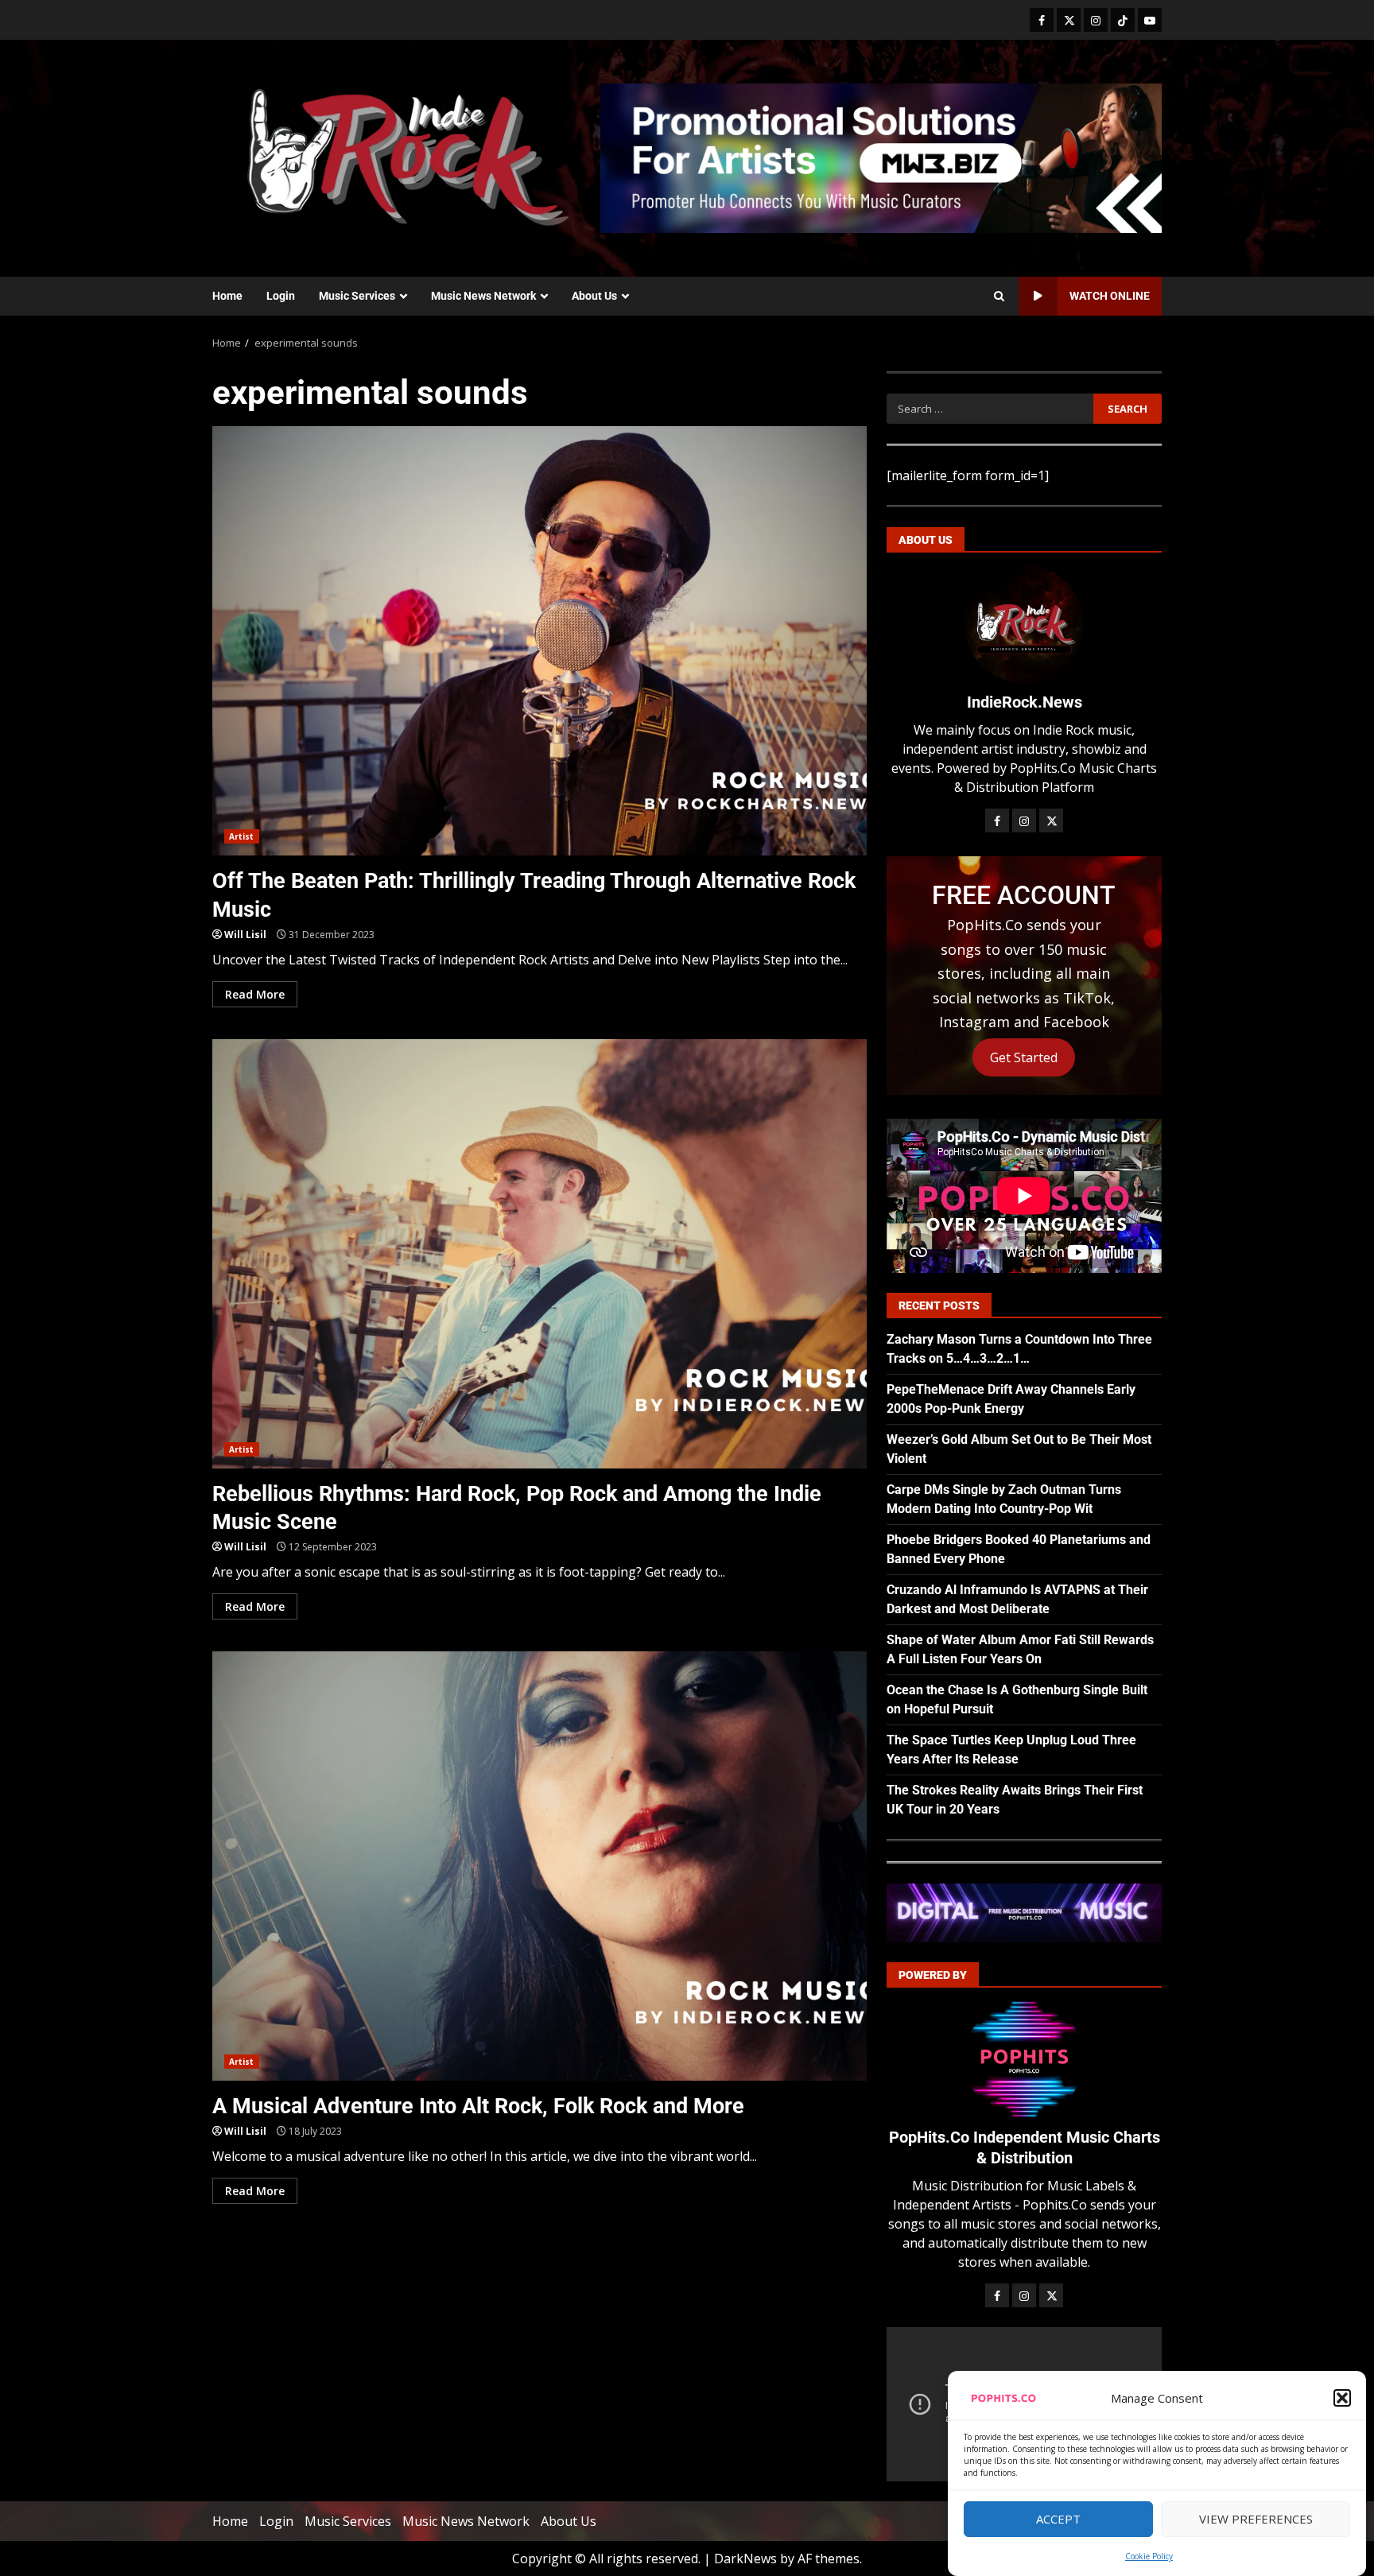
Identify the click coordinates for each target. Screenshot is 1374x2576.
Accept (1058, 2520)
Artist (242, 836)
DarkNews (745, 2559)
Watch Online (1110, 296)
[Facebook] (1042, 20)
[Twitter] (1069, 20)
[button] (1342, 2398)
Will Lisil (245, 935)
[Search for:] (990, 409)
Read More (255, 994)
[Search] (999, 297)
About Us (594, 296)
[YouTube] (1150, 20)
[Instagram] (1096, 20)
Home (227, 296)
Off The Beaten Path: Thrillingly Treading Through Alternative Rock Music (540, 641)
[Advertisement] (881, 157)
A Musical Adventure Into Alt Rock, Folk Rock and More (540, 1866)
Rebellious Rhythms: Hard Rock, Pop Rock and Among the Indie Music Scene (540, 1254)
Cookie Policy (1149, 2556)
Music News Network (483, 296)
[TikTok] (1123, 20)
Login (281, 296)
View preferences (1256, 2520)
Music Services (357, 296)
